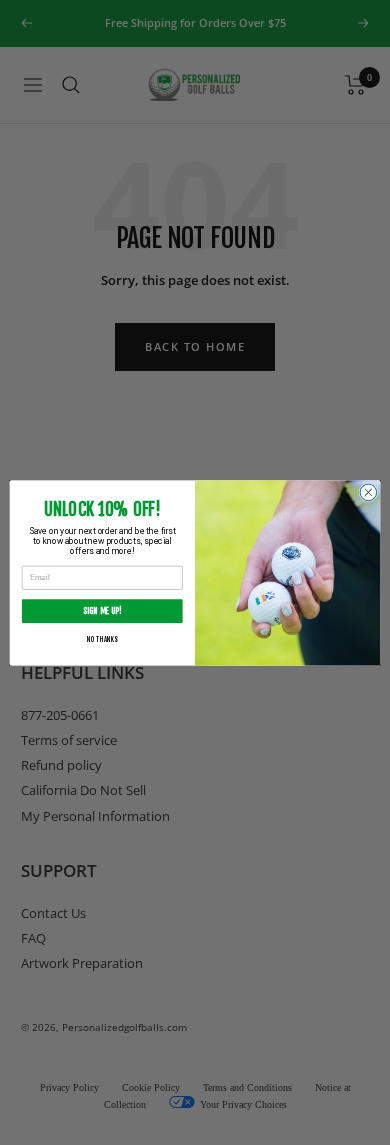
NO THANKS (102, 639)
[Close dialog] (368, 492)
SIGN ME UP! (102, 610)
